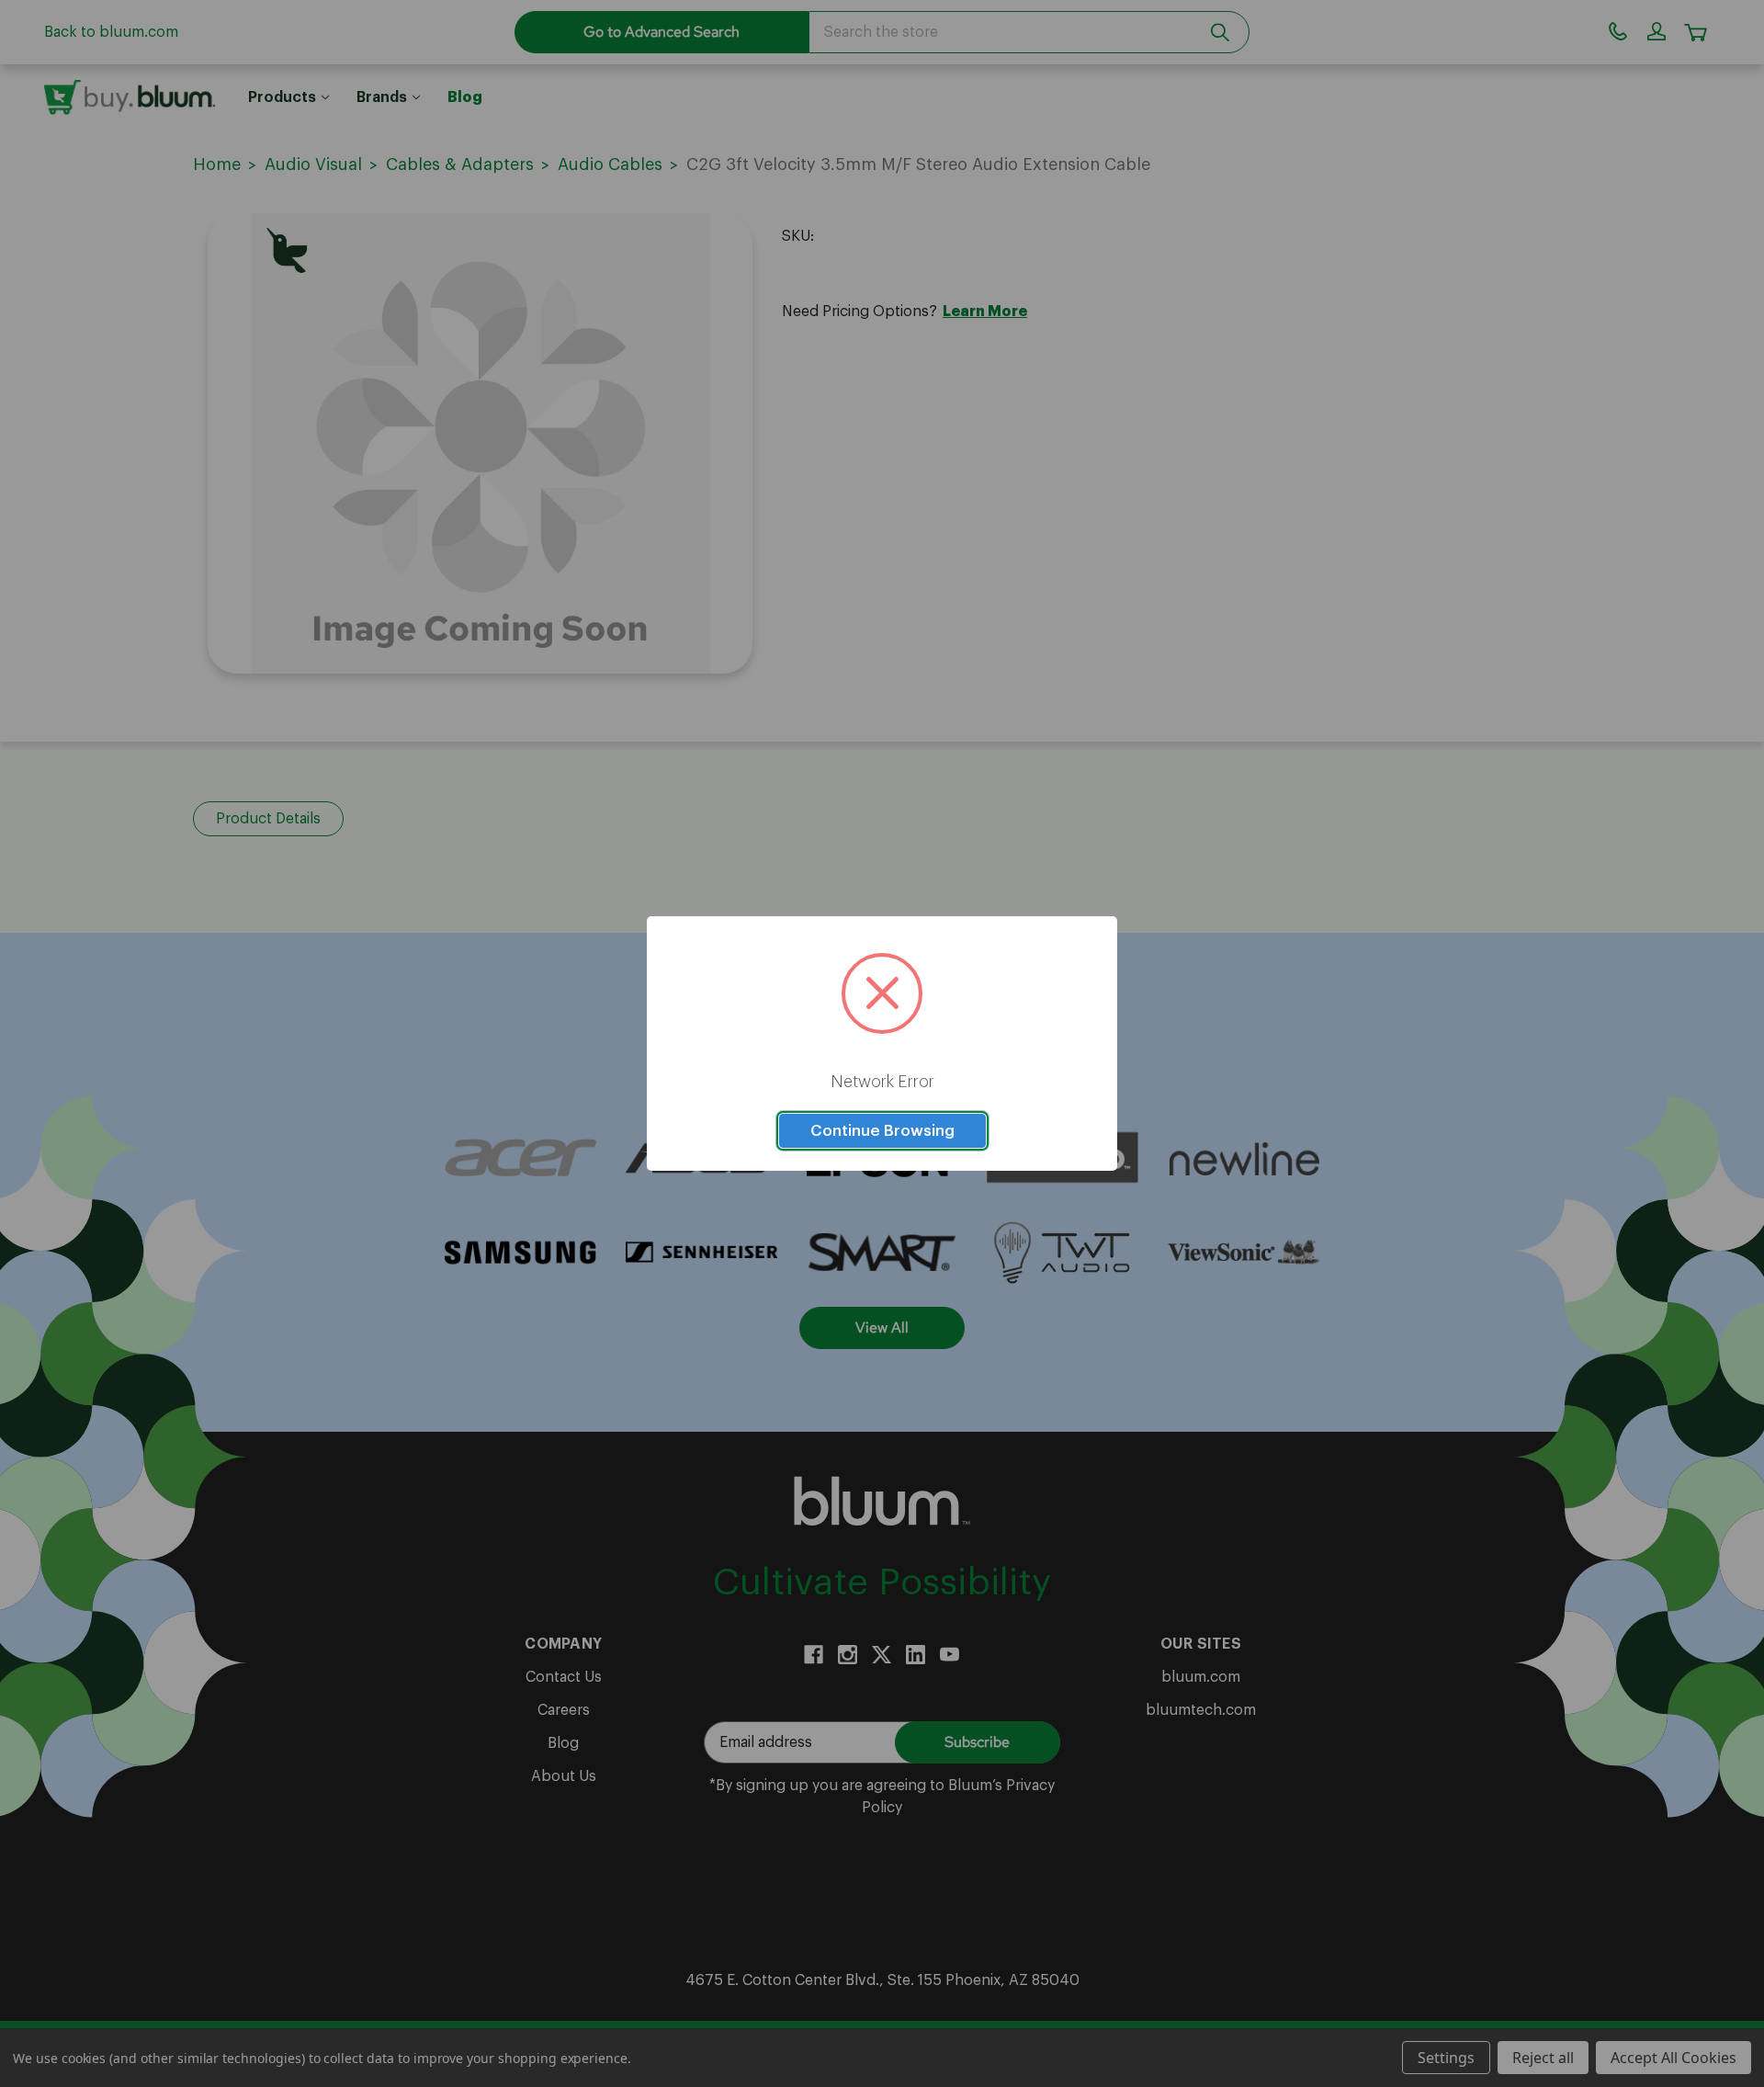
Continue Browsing (882, 1131)
